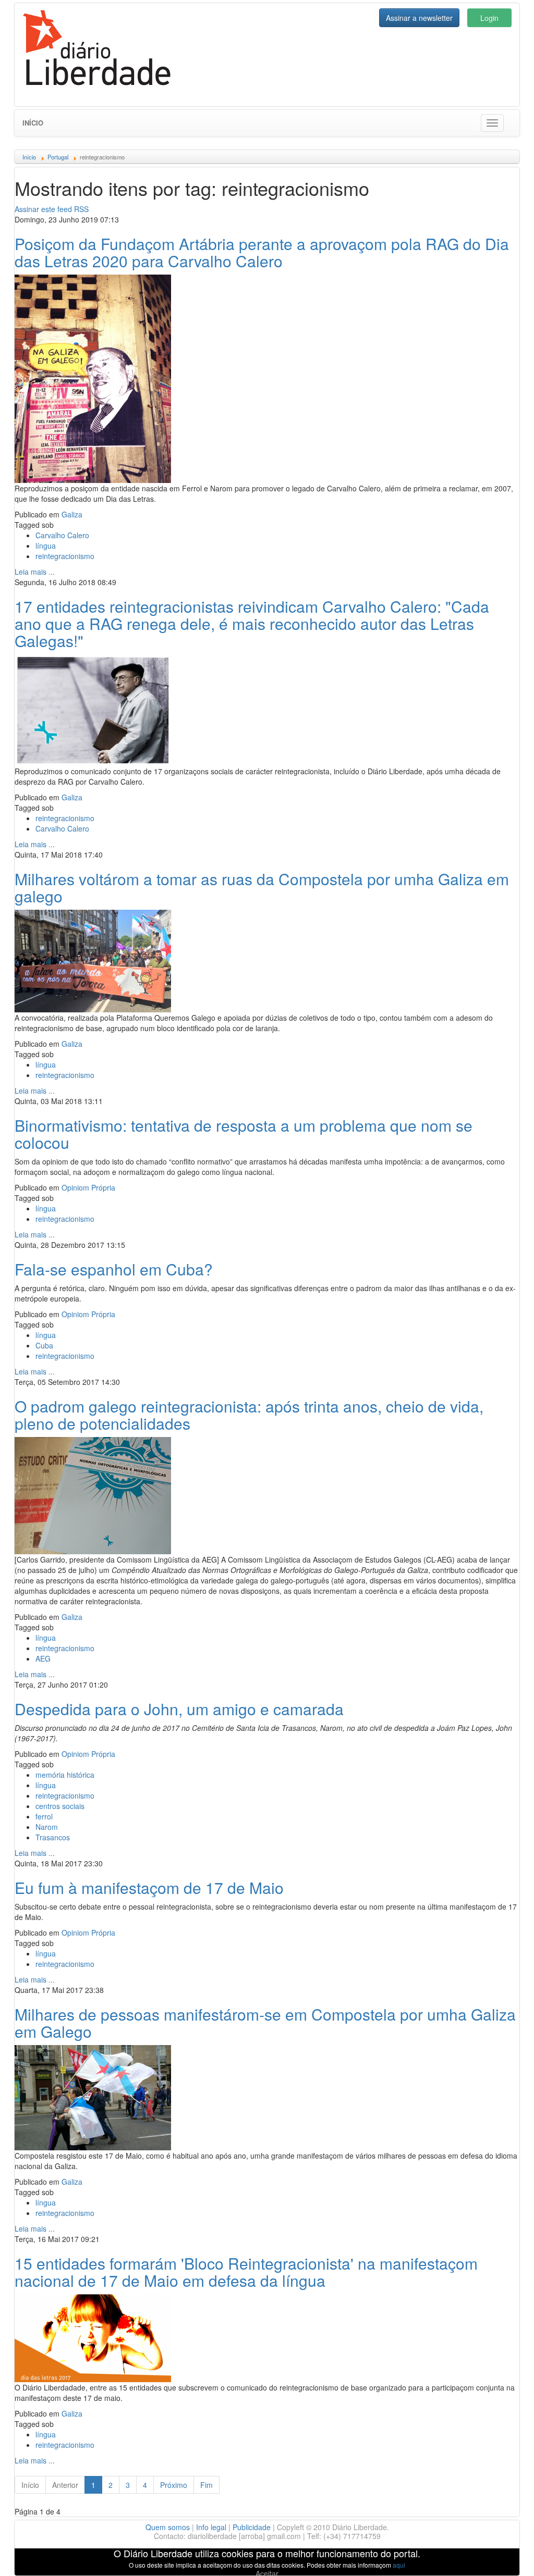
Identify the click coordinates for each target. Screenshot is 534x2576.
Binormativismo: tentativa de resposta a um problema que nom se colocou (244, 1134)
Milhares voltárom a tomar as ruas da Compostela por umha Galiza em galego (262, 887)
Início (33, 123)
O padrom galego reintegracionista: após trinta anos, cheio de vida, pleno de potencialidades (249, 1415)
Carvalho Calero (62, 535)
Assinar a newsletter (419, 18)
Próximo (174, 2485)
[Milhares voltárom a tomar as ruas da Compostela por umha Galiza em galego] (93, 960)
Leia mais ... (35, 572)
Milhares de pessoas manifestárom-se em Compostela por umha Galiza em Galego (265, 2023)
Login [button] (489, 18)
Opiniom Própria (88, 1187)
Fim (207, 2485)
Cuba (44, 1345)
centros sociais (60, 1806)
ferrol (44, 1816)
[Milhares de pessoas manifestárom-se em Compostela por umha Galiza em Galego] (93, 2096)
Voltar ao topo (503, 2555)
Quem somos (168, 2527)
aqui (399, 2565)
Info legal (211, 2527)
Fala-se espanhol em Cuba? (114, 1269)
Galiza (72, 514)
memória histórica (65, 1775)
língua (46, 546)
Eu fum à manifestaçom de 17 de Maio (149, 1887)
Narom (47, 1827)
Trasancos (53, 1837)
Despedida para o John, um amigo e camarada (179, 1709)
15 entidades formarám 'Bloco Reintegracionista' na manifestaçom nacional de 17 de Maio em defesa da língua (246, 2272)
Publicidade (252, 2527)
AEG (43, 1658)
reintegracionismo (65, 556)
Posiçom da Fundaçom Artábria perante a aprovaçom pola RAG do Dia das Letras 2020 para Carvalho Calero (262, 252)
